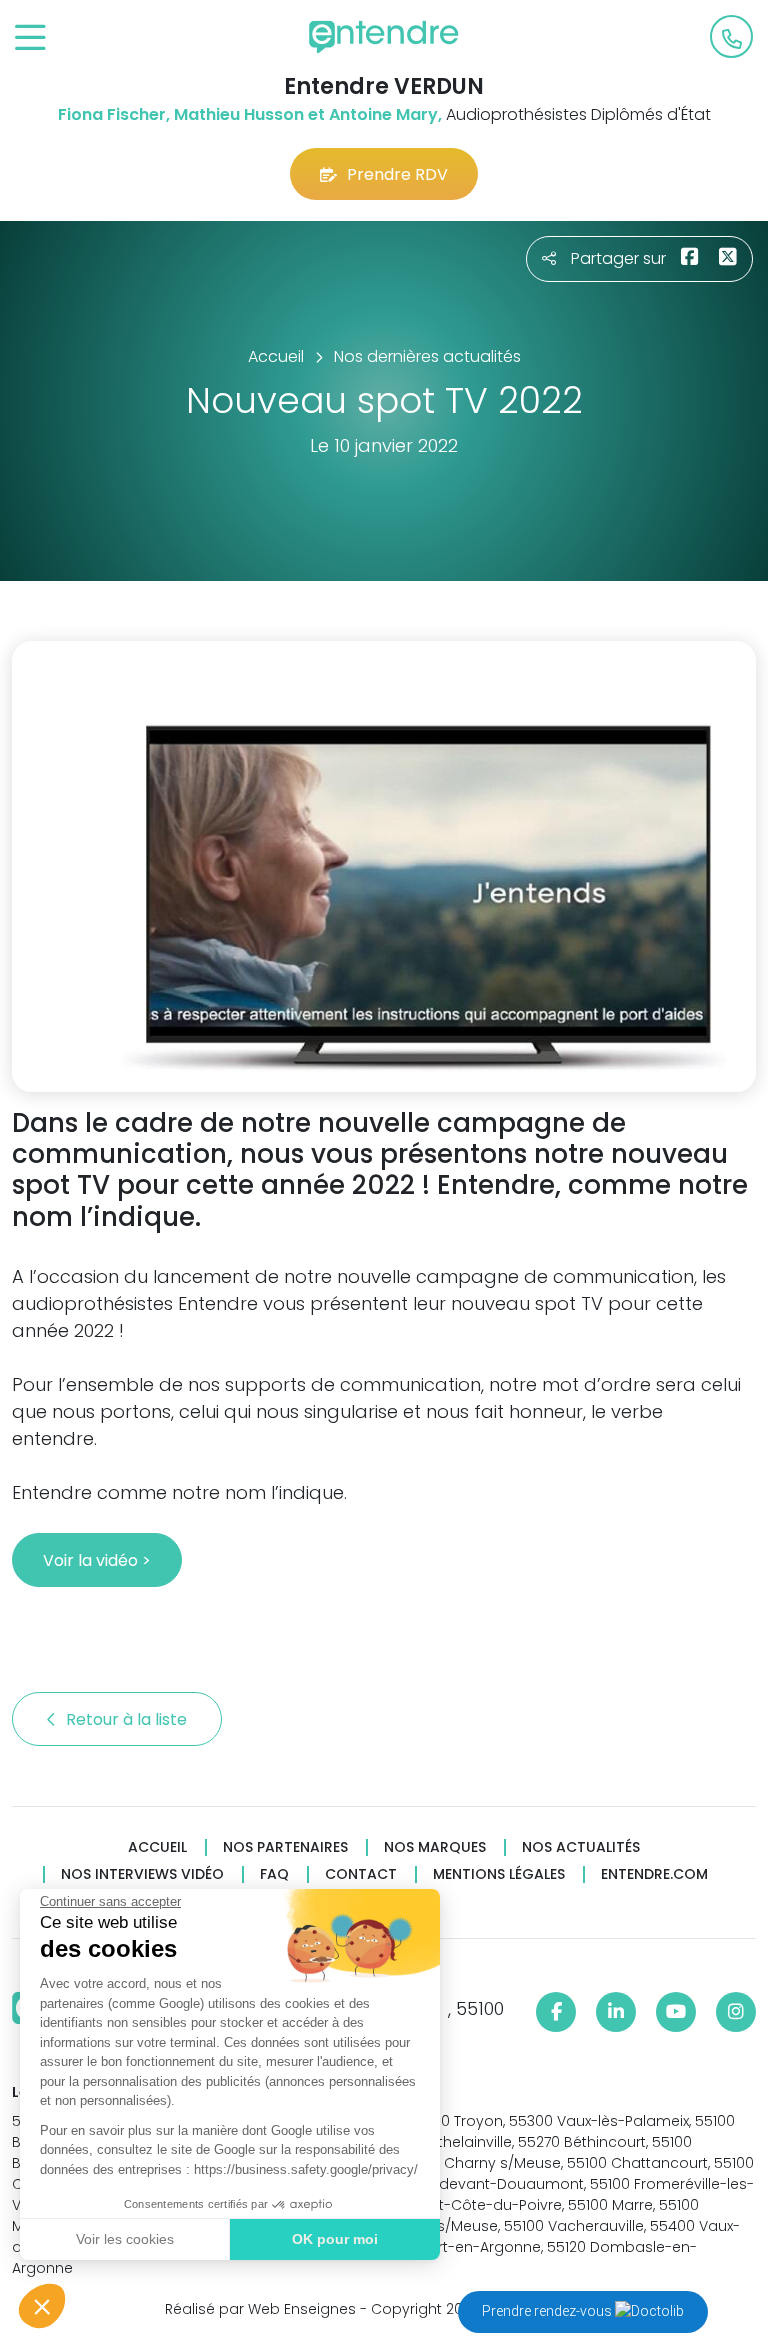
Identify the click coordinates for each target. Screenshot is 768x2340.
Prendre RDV (397, 174)
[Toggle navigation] (30, 38)
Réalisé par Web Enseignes (260, 2309)
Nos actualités (581, 1847)
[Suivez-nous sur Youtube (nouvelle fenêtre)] (676, 2012)
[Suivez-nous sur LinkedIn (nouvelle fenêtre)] (616, 2012)
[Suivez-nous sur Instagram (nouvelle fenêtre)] (736, 2012)
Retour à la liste (128, 1719)
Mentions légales (499, 1874)
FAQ (274, 1874)
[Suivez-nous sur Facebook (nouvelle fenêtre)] (556, 2012)
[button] (42, 2306)
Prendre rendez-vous (548, 2311)
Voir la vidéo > (97, 1560)
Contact (361, 1874)
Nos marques (435, 1847)
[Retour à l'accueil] (384, 37)
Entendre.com (654, 1874)
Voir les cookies (125, 2239)
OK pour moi (335, 2239)
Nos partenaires (285, 1847)
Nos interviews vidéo (142, 1874)
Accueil (157, 1847)
